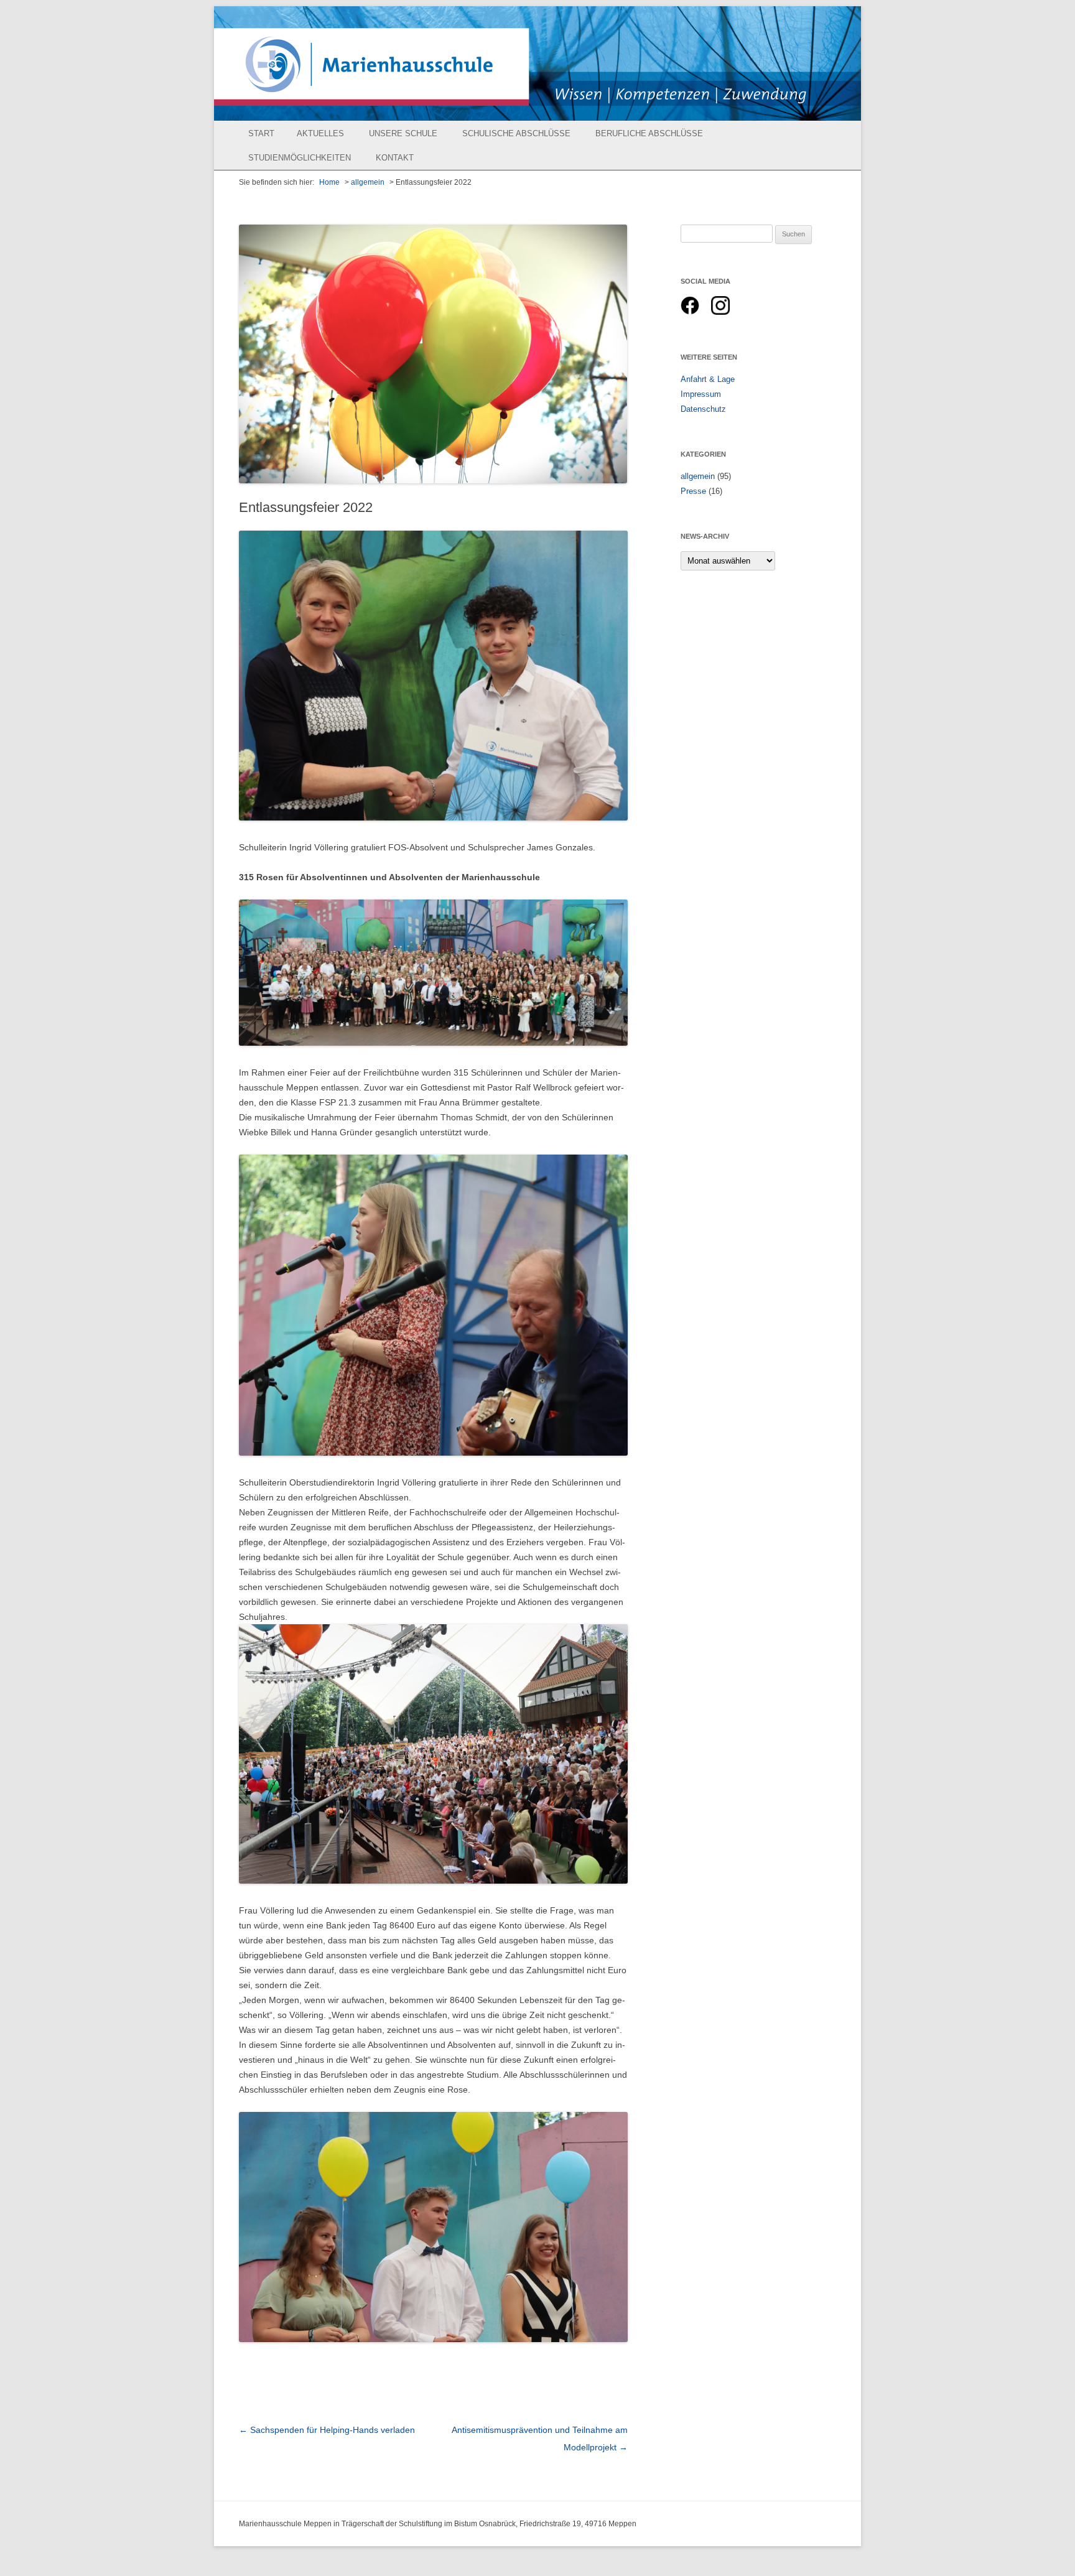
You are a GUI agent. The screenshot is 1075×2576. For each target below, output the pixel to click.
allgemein (368, 182)
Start (261, 133)
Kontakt (395, 158)
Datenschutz (703, 409)
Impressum (701, 394)
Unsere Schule (403, 133)
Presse (693, 491)
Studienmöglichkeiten (300, 158)
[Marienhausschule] (537, 63)
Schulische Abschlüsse (516, 133)
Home (329, 182)
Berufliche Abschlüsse (649, 133)
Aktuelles (320, 133)
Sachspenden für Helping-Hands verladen (327, 2430)
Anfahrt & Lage (708, 379)
